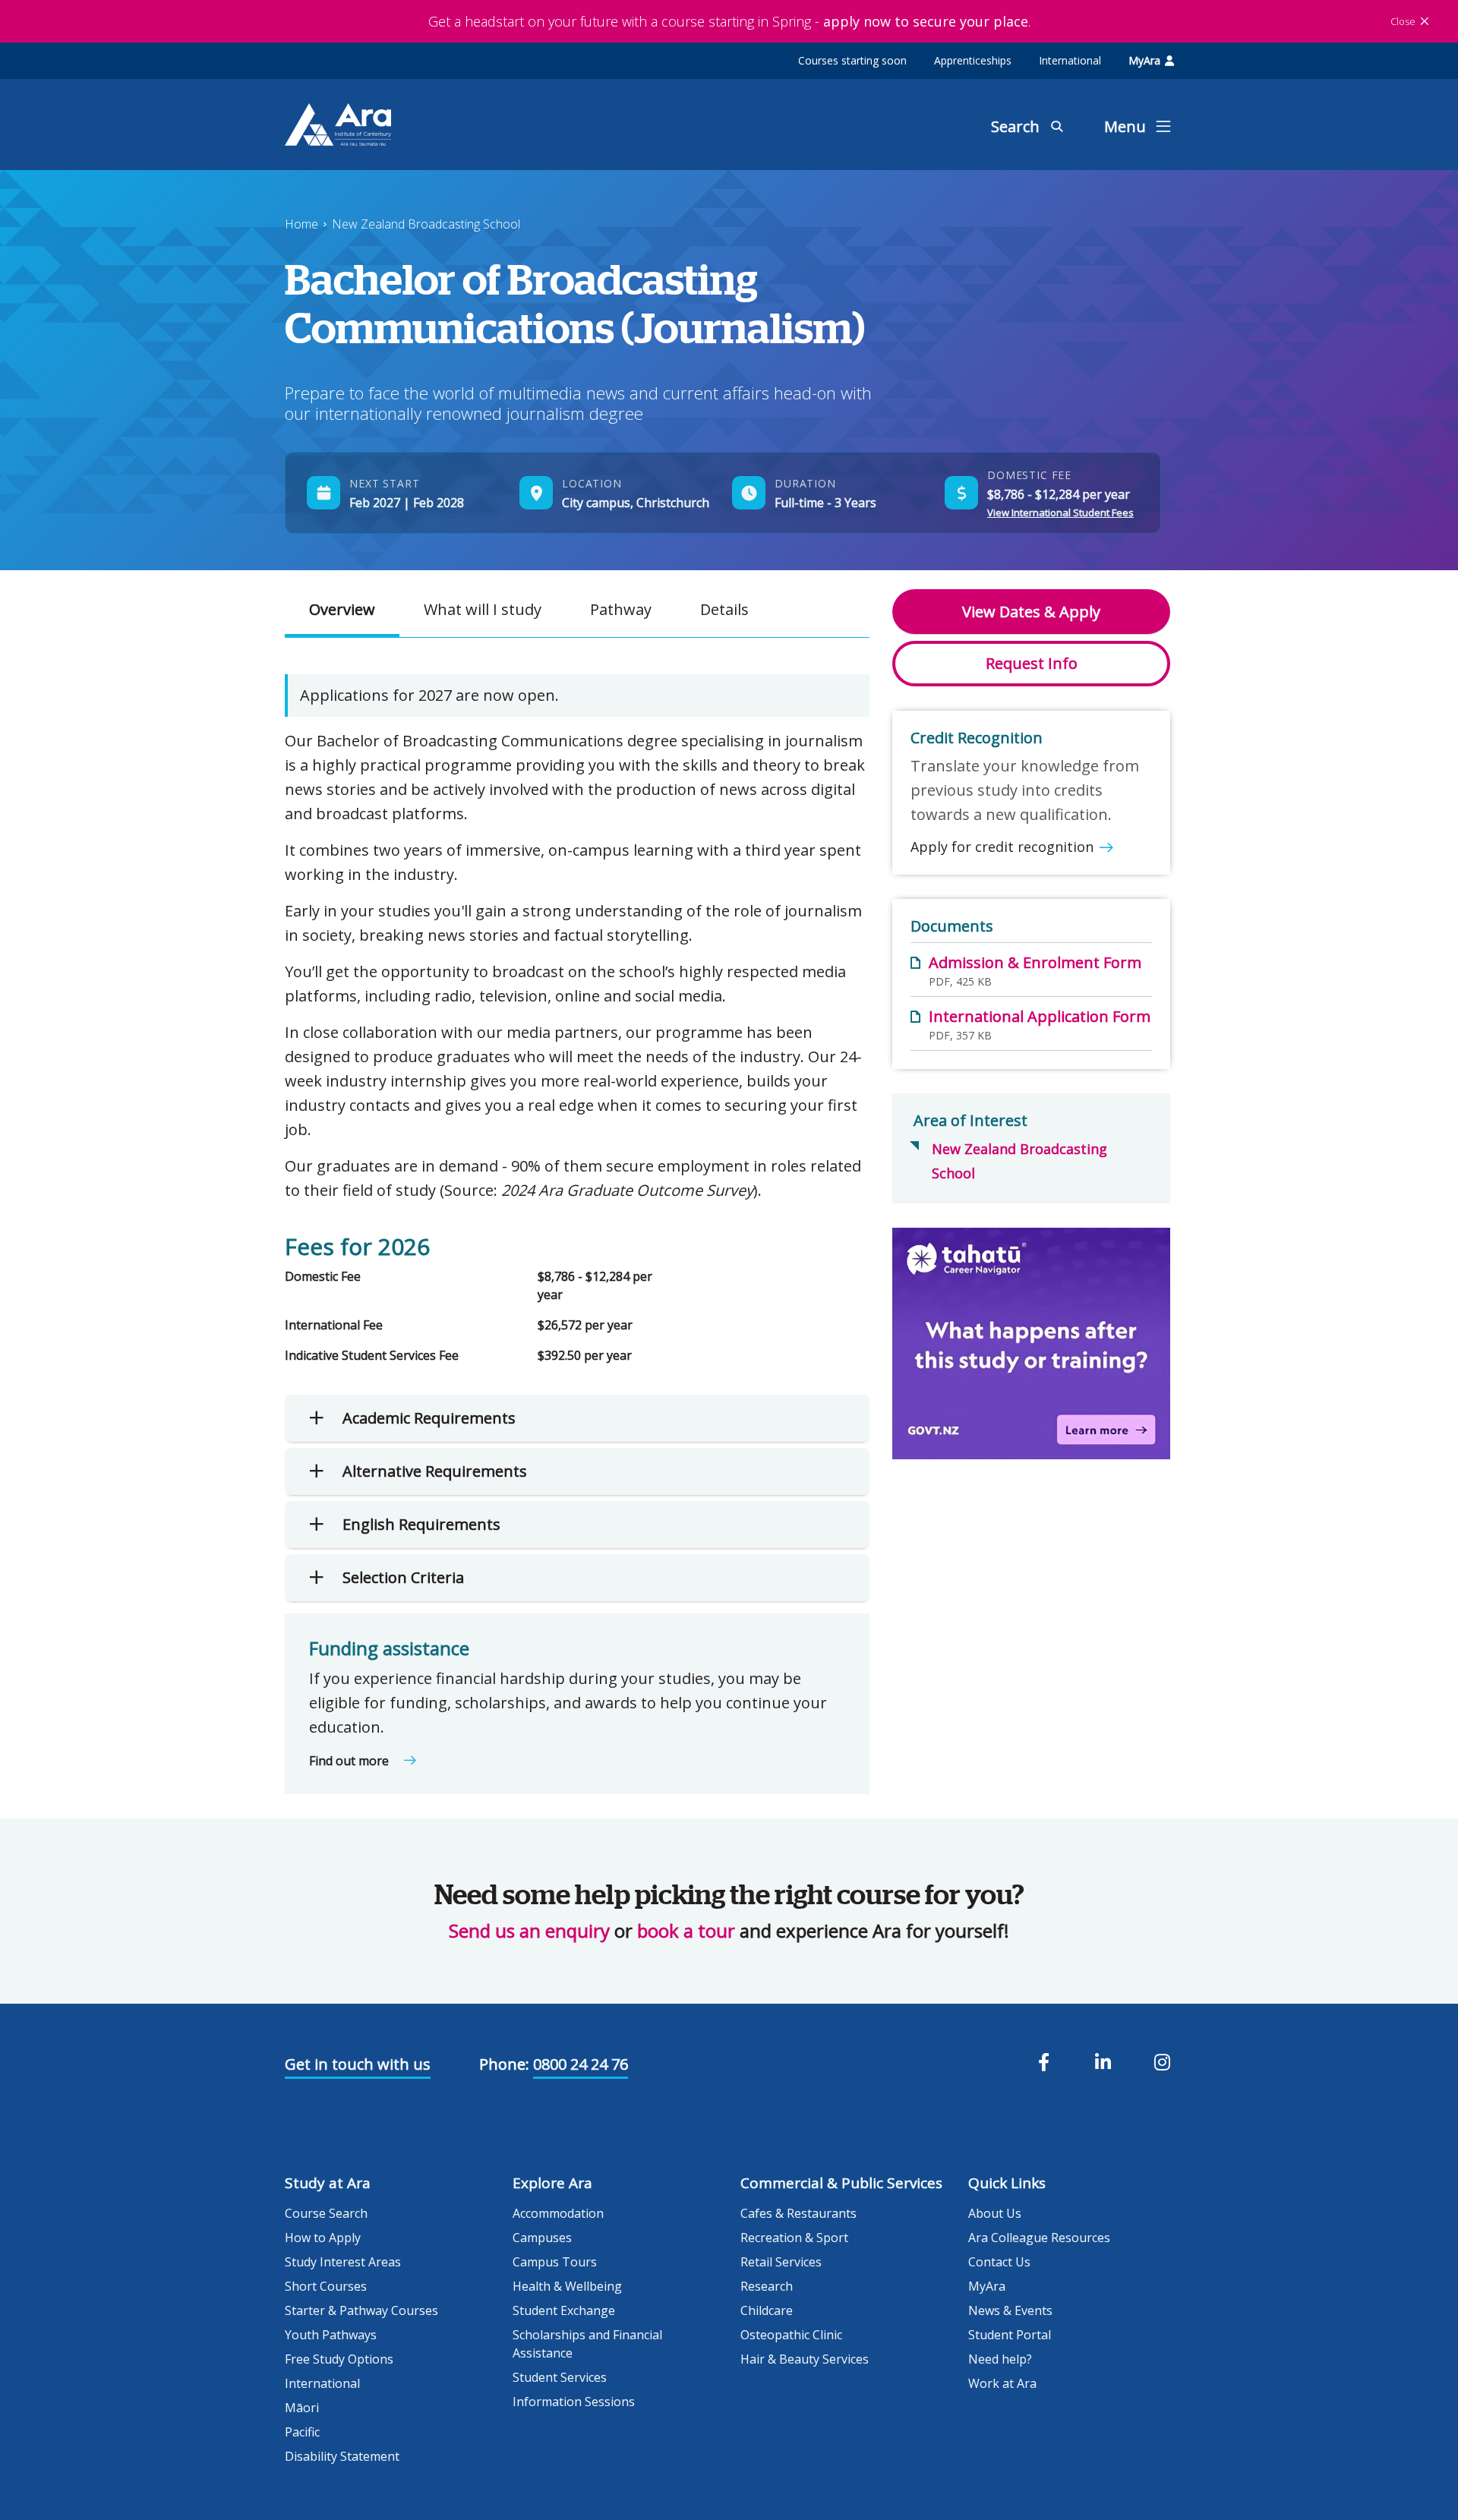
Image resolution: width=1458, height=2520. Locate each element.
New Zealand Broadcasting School (426, 224)
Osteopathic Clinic (791, 2335)
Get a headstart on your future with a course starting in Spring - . (729, 21)
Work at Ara (1002, 2383)
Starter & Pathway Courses (361, 2310)
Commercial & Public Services (841, 2183)
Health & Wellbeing (567, 2286)
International (1070, 60)
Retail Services (781, 2262)
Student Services (560, 2377)
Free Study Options (339, 2359)
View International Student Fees (1060, 513)
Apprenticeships (973, 60)
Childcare (767, 2310)
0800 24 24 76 (581, 2064)
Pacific (302, 2432)
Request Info (1032, 663)
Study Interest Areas (343, 2262)
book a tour (686, 1930)
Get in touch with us (358, 2064)
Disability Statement (342, 2456)
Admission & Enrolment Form (1035, 962)
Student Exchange (564, 2310)
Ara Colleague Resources (1039, 2238)
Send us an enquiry (529, 1930)
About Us (995, 2213)
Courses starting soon (852, 60)
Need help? (1000, 2359)
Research (767, 2286)
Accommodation (558, 2213)
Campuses (542, 2238)
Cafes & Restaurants (798, 2213)
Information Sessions (574, 2402)
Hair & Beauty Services (805, 2359)
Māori (302, 2408)
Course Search (326, 2213)
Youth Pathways (331, 2335)
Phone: (504, 2064)
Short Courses (326, 2286)
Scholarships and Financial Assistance (587, 2344)
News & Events (1010, 2310)
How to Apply (323, 2238)
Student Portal (1010, 2335)
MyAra (1144, 60)
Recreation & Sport (794, 2238)
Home (301, 224)
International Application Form (1040, 1016)
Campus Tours (555, 2262)
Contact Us (999, 2262)
